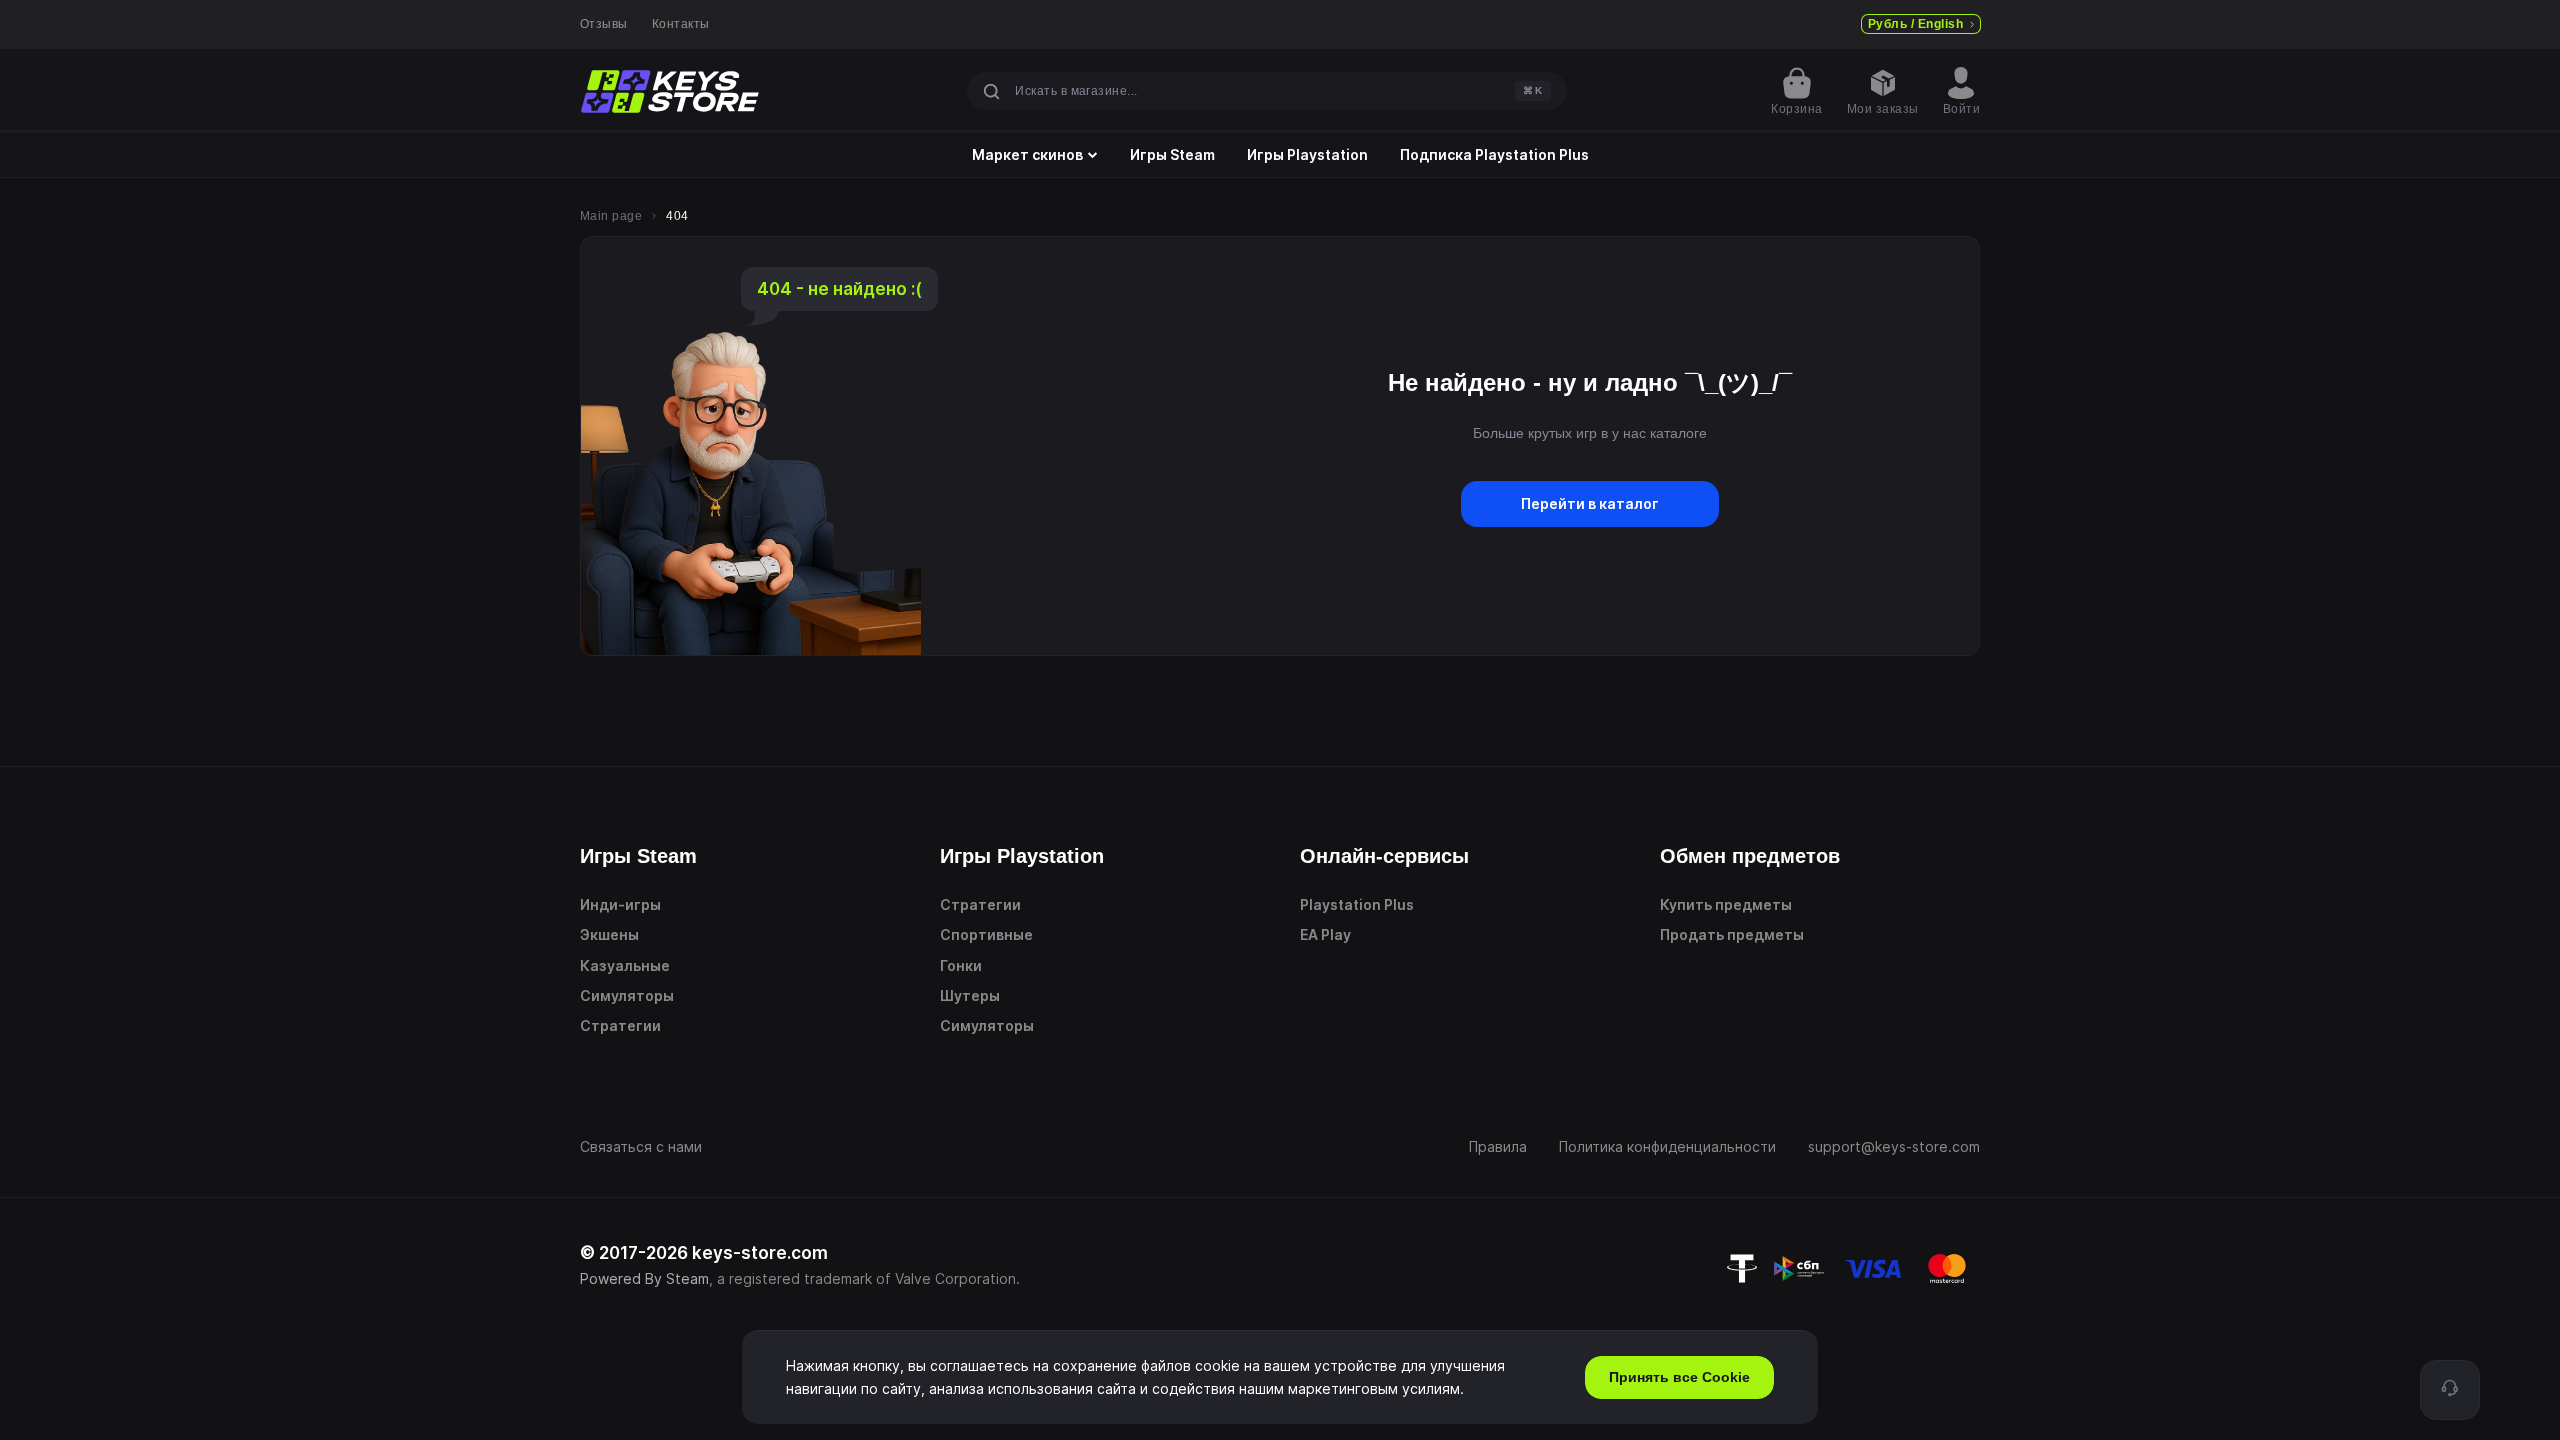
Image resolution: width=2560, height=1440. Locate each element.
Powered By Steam (644, 1278)
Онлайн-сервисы (1384, 856)
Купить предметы (1726, 904)
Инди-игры (620, 904)
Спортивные (986, 934)
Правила (1498, 1146)
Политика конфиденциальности (1667, 1146)
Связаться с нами (641, 1146)
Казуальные (625, 965)
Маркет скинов (1027, 155)
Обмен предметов (1750, 856)
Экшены (609, 934)
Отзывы (604, 24)
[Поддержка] (2450, 1390)
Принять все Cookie (1679, 1377)
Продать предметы (1732, 934)
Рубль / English (1915, 24)
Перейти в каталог (1590, 503)
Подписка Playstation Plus (1494, 155)
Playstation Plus (1357, 904)
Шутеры (970, 995)
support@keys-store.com (1894, 1146)
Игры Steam (1172, 155)
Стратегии (620, 1025)
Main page (611, 216)
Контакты (681, 24)
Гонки (961, 965)
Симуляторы (627, 995)
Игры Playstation (1307, 155)
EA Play (1325, 934)
